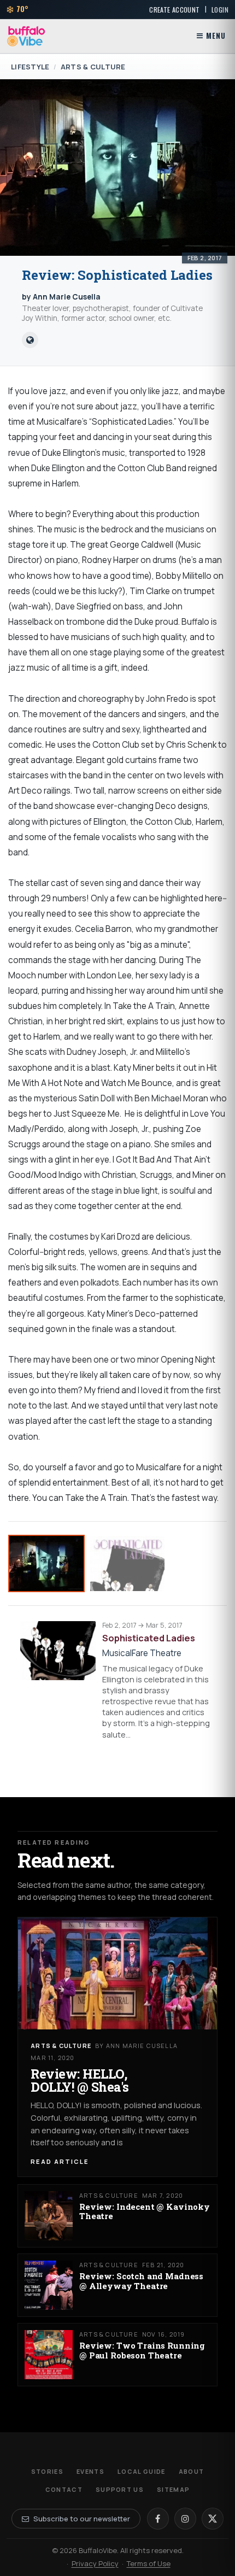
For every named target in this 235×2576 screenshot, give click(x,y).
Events (90, 2471)
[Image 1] (46, 1563)
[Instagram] (185, 2519)
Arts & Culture (93, 67)
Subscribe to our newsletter (82, 2519)
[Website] (30, 340)
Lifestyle (30, 67)
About (192, 2471)
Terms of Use (149, 2563)
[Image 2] (127, 1563)
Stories (47, 2471)
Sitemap (173, 2489)
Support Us (120, 2489)
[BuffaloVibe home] (26, 36)
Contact (64, 2489)
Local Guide (142, 2471)
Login (220, 10)
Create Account (174, 10)
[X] (213, 2519)
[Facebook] (158, 2519)
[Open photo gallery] (117, 168)
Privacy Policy (95, 2563)
